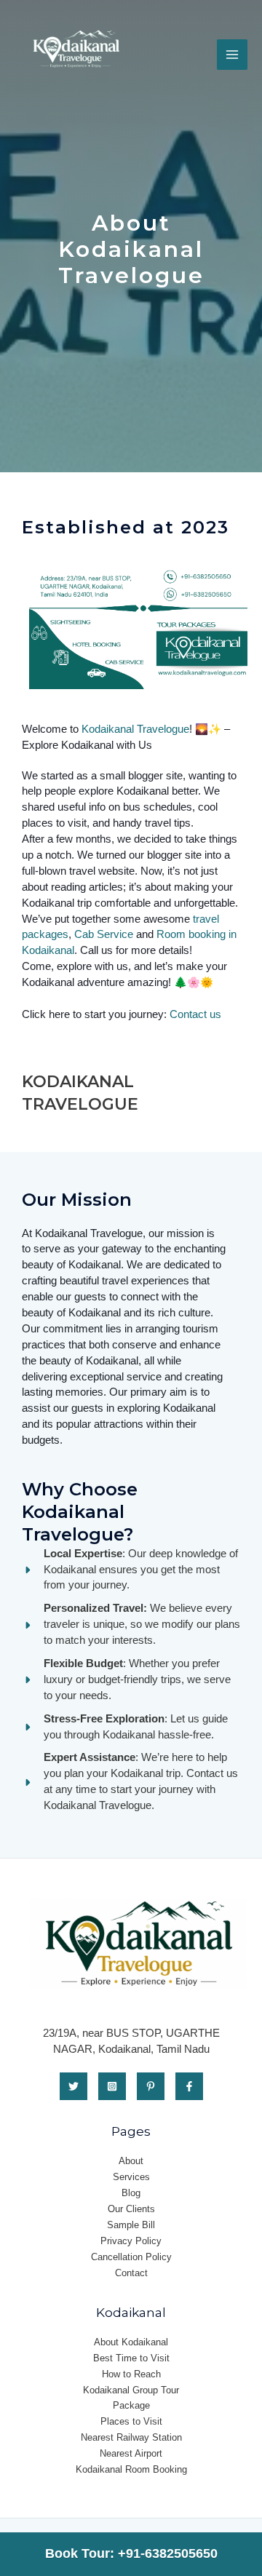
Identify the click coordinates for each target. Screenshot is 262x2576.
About (131, 2161)
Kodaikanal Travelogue (135, 729)
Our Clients (131, 2209)
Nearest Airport (131, 2453)
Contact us (195, 1014)
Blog (131, 2193)
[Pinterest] (151, 2086)
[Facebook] (189, 2086)
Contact (131, 2273)
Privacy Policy (131, 2241)
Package (131, 2405)
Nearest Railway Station (131, 2437)
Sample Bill (131, 2225)
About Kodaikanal (131, 2342)
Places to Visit (131, 2421)
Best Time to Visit (131, 2358)
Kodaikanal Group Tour (131, 2390)
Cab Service (104, 934)
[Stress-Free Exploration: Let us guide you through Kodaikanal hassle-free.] (131, 1728)
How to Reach (131, 2374)
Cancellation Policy (131, 2257)
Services (131, 2177)
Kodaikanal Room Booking (131, 2469)
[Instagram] (112, 2086)
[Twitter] (74, 2086)
